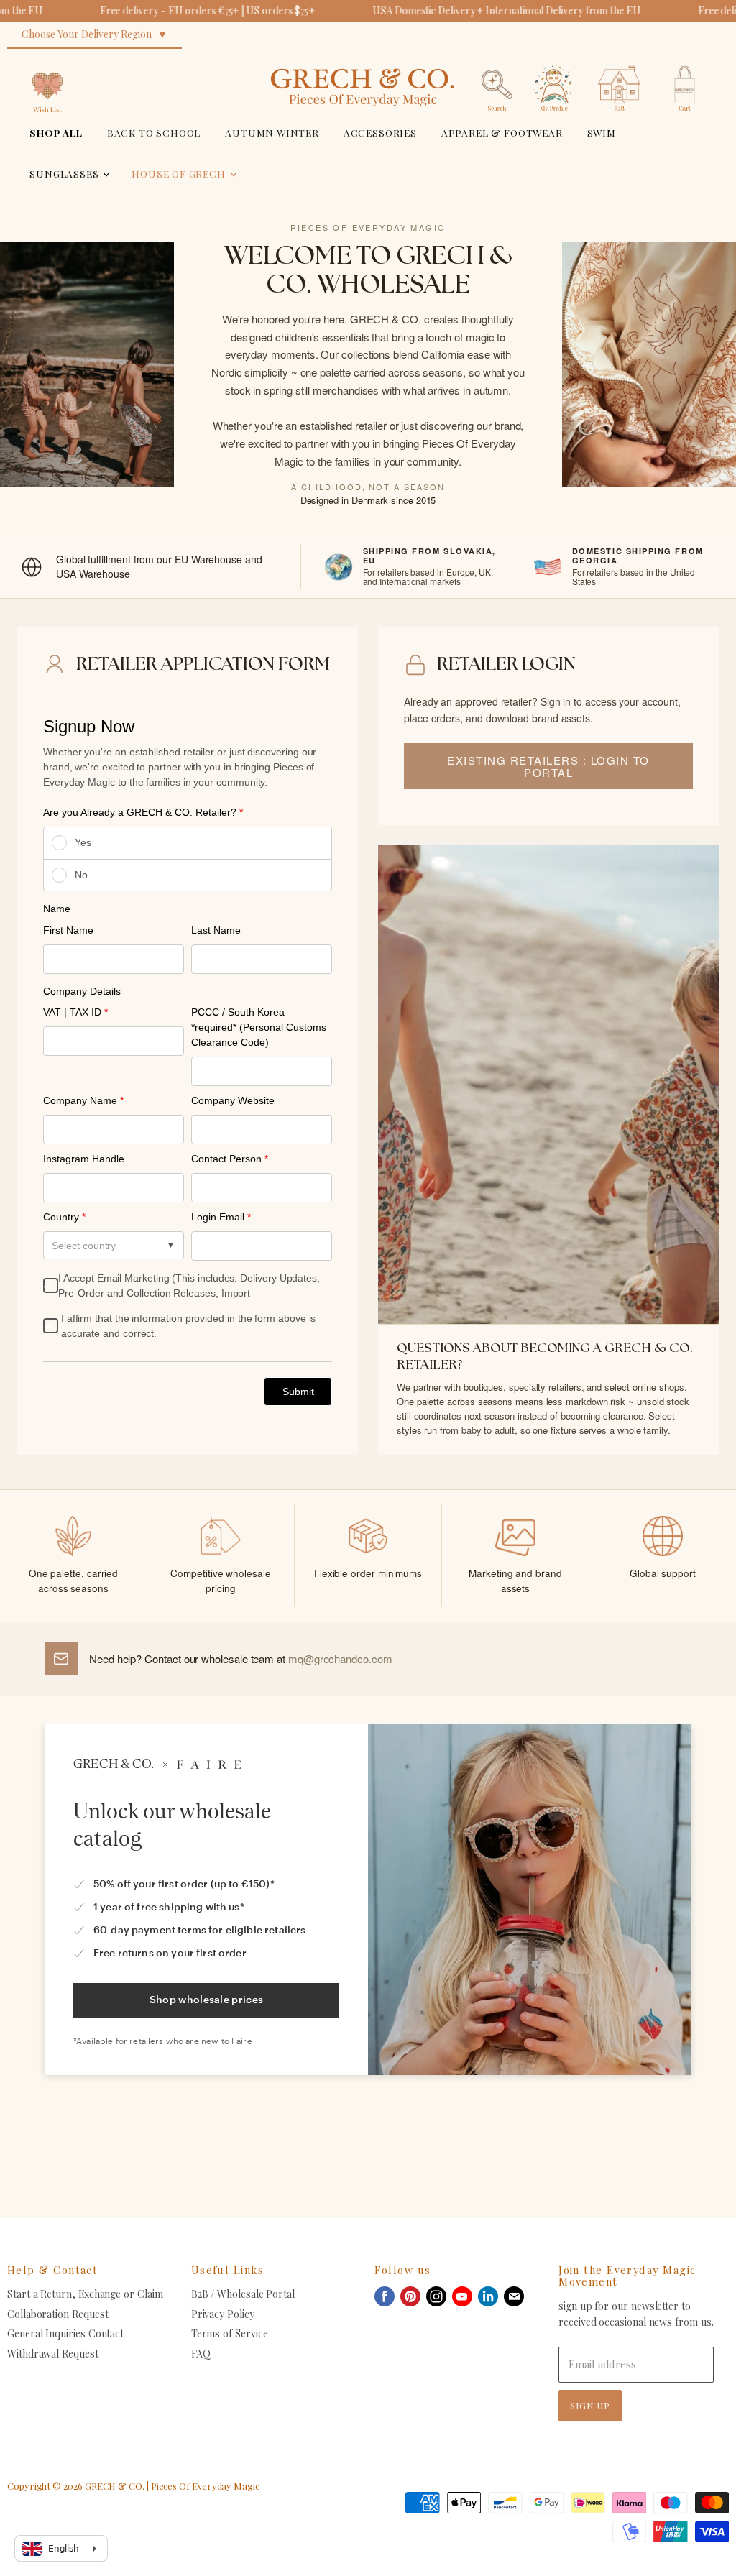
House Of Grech (180, 173)
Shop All (56, 132)
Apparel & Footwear (502, 132)
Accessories (380, 132)
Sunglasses (65, 173)
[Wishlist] (47, 61)
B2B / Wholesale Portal (243, 2294)
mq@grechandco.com (340, 1659)
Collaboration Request (57, 2314)
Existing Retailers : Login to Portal (548, 766)
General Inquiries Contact (65, 2333)
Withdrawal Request (53, 2354)
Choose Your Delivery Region (87, 34)
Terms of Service (230, 2333)
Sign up (590, 2405)
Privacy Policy (223, 2314)
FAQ (201, 2354)
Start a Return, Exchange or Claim (85, 2294)
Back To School (154, 132)
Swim (602, 132)
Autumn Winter (272, 132)
